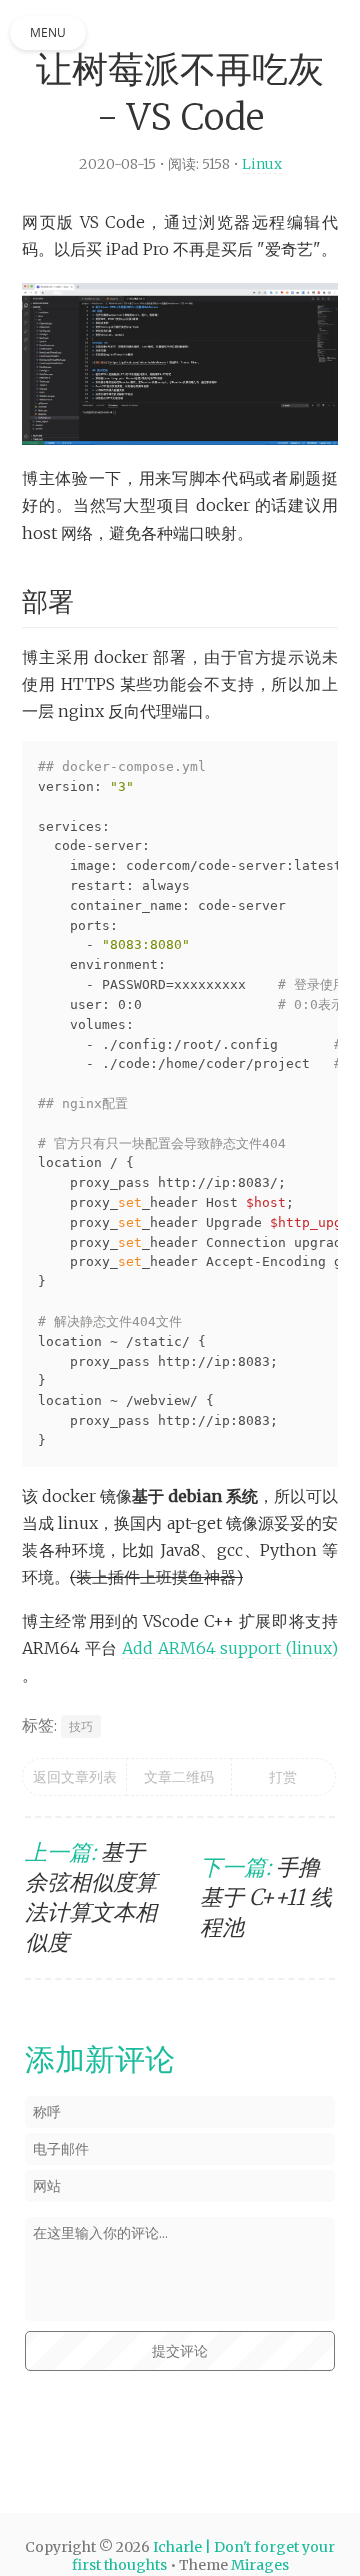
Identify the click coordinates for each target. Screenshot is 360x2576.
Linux (266, 164)
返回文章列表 (75, 1804)
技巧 (82, 1753)
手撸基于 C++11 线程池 (266, 1924)
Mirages (260, 2565)
